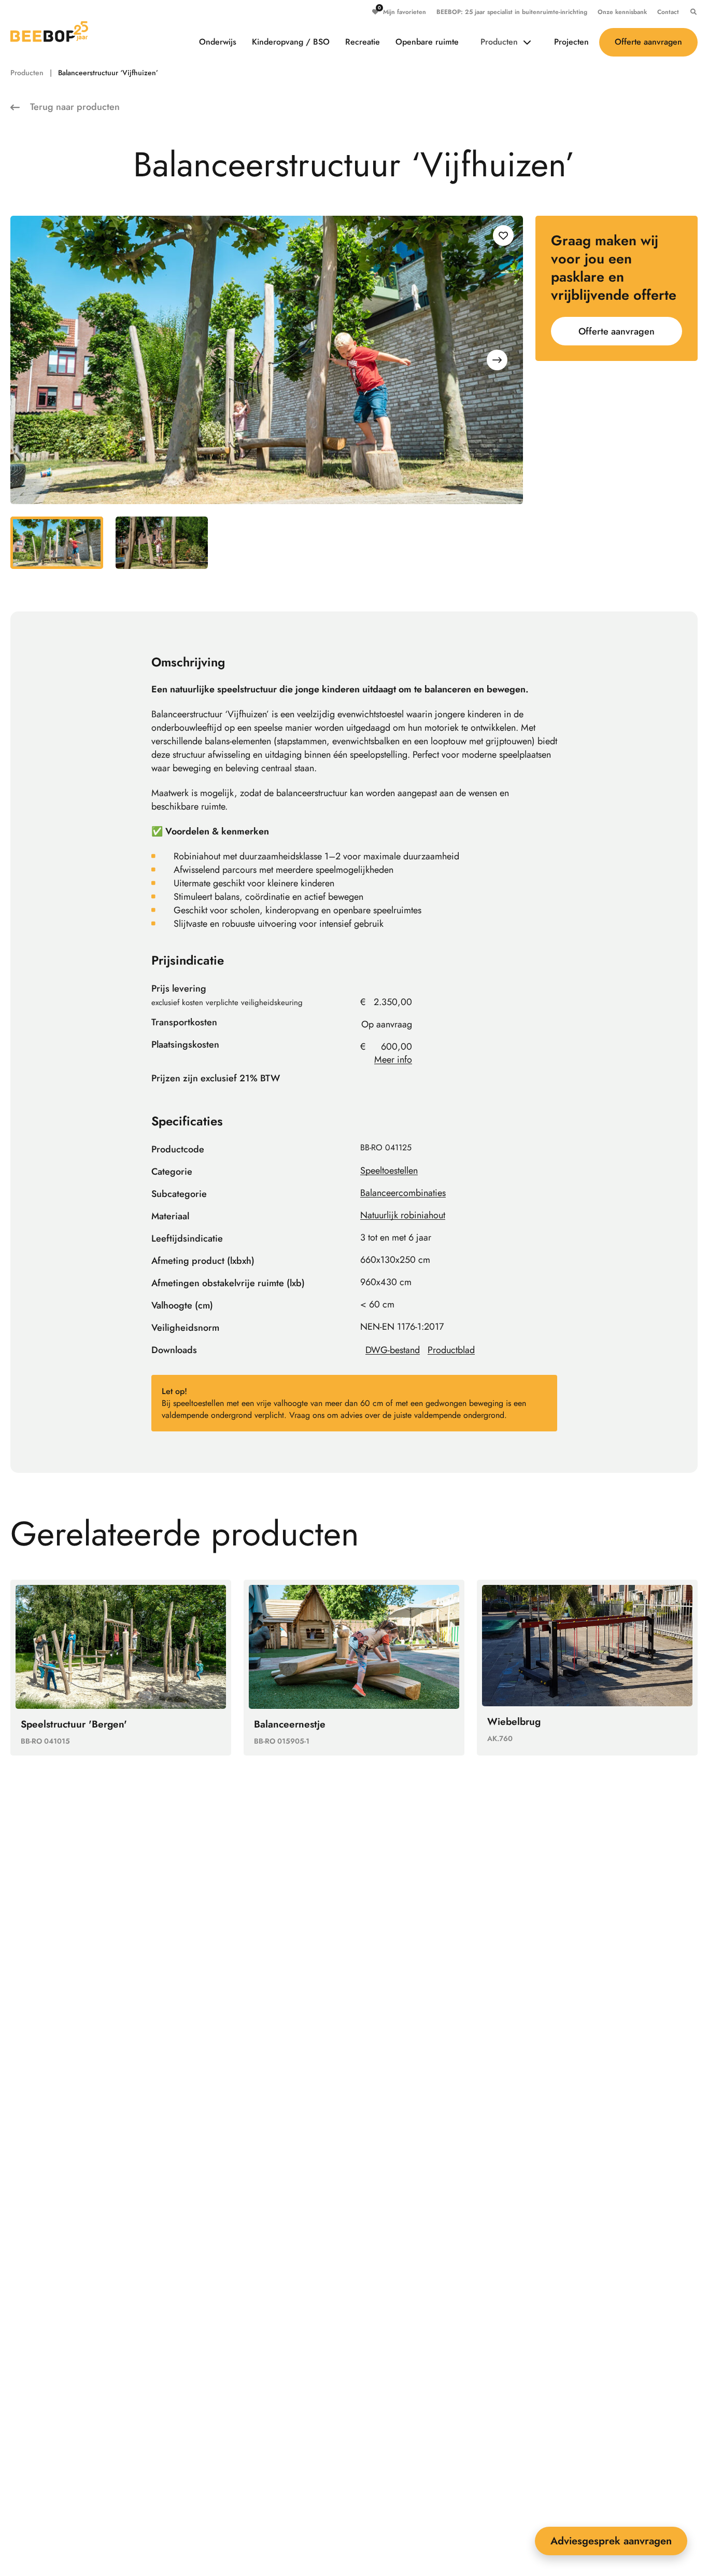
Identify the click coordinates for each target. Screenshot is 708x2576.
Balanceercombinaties (403, 1193)
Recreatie (363, 42)
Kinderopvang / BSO (291, 42)
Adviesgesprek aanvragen (611, 2541)
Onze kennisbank (622, 12)
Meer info (393, 1060)
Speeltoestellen (389, 1171)
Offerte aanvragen (648, 42)
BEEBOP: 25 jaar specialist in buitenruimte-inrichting (512, 12)
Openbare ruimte (427, 42)
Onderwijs (218, 42)
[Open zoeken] (691, 12)
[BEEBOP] (49, 32)
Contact (668, 12)
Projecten (571, 42)
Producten (499, 42)
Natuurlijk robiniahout (403, 1215)
